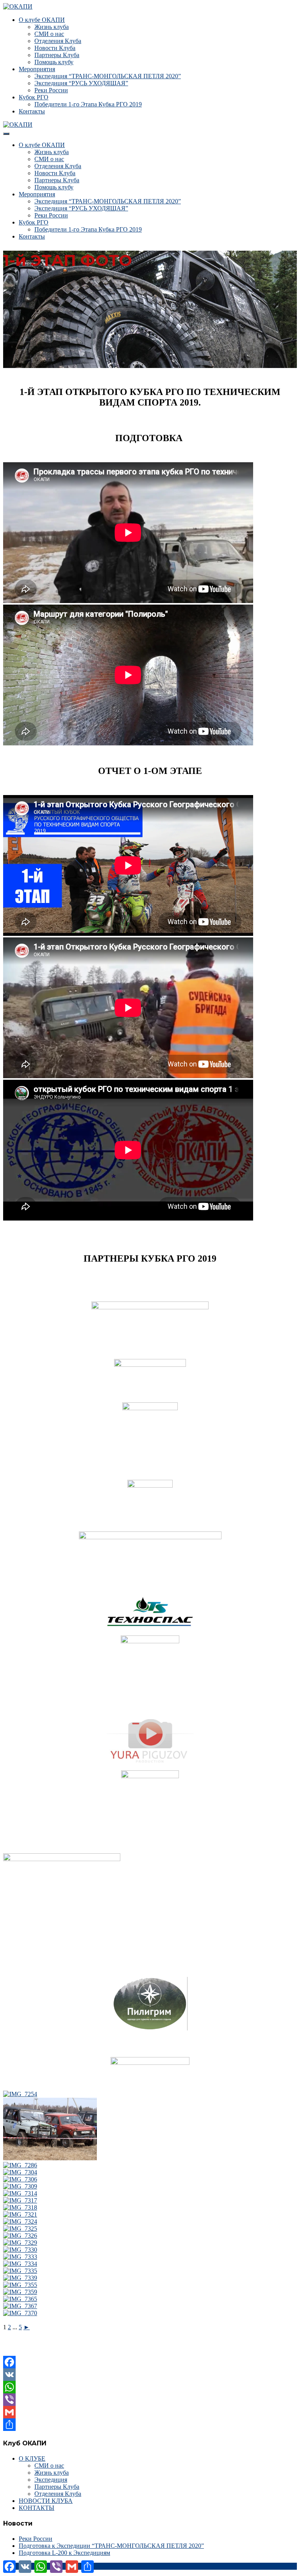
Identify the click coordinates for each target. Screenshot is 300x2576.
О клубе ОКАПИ (42, 20)
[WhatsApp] (150, 2387)
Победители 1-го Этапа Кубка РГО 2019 (88, 104)
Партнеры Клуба (57, 55)
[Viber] (150, 2400)
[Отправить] (150, 2425)
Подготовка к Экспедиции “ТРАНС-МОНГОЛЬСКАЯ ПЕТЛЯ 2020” (111, 2546)
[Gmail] (150, 2412)
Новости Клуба (55, 48)
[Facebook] (150, 2362)
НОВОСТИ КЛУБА (46, 2501)
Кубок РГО (34, 97)
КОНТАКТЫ (37, 2508)
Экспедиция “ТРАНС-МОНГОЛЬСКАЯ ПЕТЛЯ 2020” (108, 76)
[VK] (150, 2375)
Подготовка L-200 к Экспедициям (64, 2553)
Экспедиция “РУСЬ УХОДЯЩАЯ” (81, 83)
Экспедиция (51, 2480)
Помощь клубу (54, 62)
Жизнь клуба (52, 27)
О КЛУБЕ (32, 2458)
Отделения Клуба (58, 41)
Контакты (32, 111)
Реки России (51, 90)
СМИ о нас (49, 34)
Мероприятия (37, 69)
